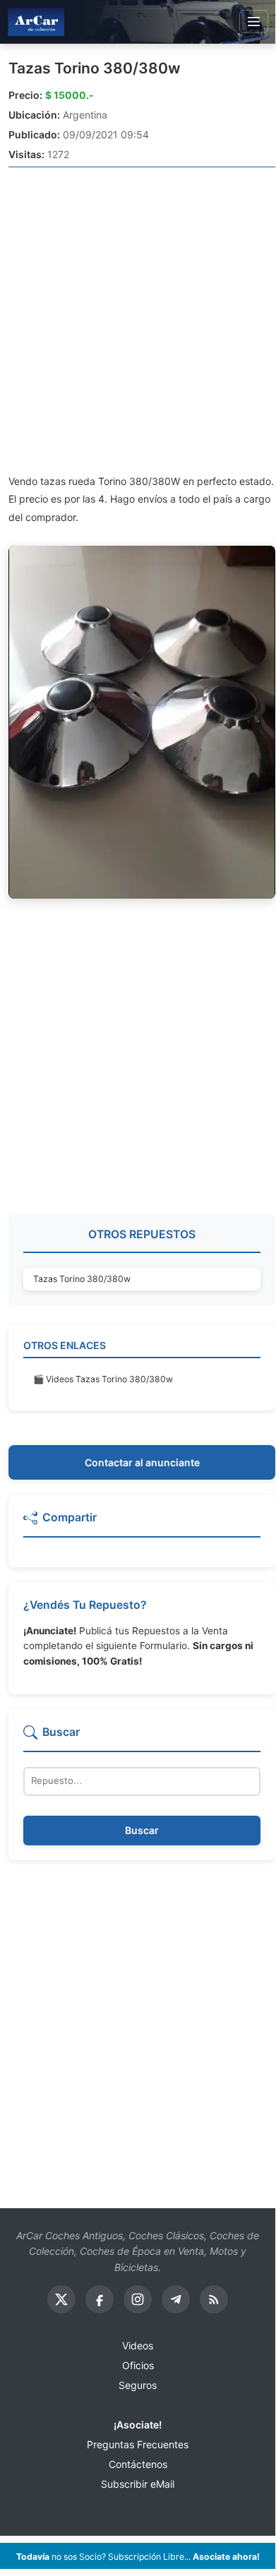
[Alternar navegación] (254, 22)
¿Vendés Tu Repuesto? (85, 1605)
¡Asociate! (138, 2425)
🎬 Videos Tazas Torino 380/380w (103, 1379)
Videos (138, 2346)
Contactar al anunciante (142, 1462)
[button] (142, 1523)
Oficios (138, 2365)
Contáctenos (138, 2464)
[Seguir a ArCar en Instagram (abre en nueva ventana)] (138, 2299)
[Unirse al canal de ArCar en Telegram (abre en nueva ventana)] (176, 2299)
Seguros (138, 2385)
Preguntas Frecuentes (138, 2444)
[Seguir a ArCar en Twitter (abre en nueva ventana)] (61, 2299)
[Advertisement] (138, 320)
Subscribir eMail (138, 2484)
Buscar (142, 1830)
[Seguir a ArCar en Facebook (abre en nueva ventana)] (100, 2299)
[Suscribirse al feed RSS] (214, 2299)
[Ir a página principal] (36, 22)
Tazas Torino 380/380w (95, 68)
